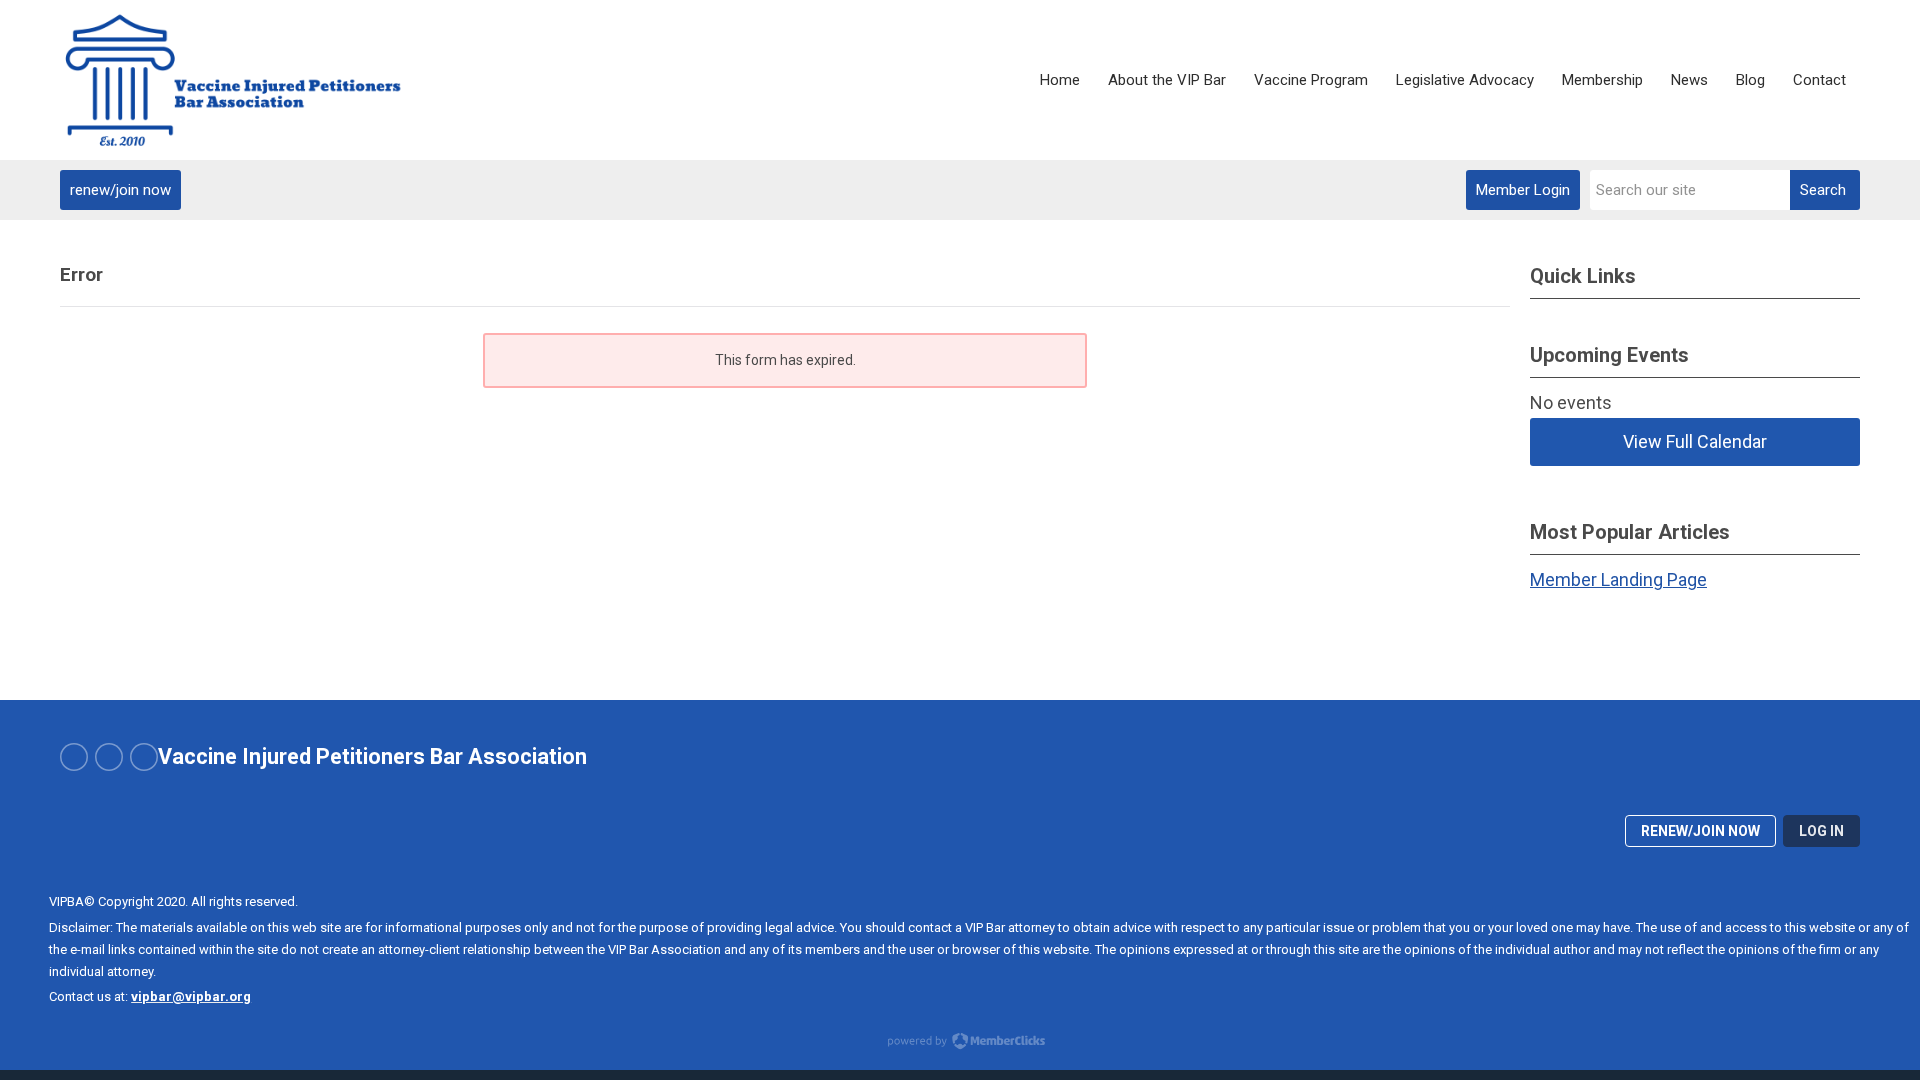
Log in (1821, 831)
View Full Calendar (1695, 441)
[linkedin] (144, 757)
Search (1823, 190)
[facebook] (74, 757)
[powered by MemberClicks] (960, 1043)
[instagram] (109, 757)
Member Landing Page (1618, 579)
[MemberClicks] (261, 80)
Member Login (1523, 190)
